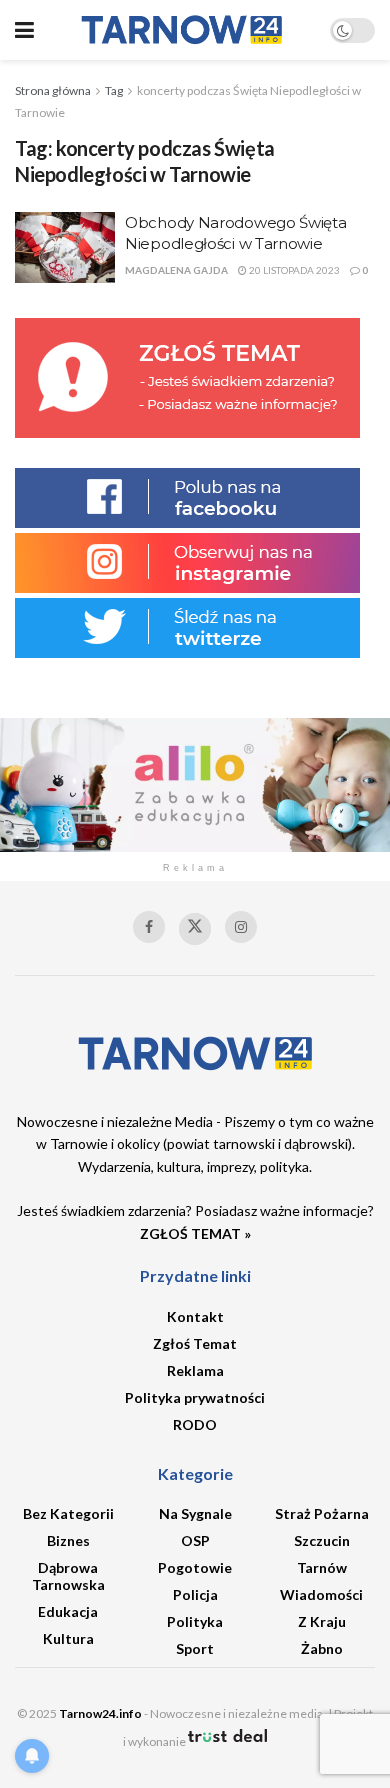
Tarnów (322, 1567)
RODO (195, 1424)
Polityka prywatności (195, 1397)
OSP (195, 1540)
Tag (114, 90)
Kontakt (195, 1316)
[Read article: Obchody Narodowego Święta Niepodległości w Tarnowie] (65, 248)
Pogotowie (195, 1567)
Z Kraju (322, 1621)
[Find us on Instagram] (241, 927)
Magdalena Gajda (176, 270)
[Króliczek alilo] (195, 783)
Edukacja (68, 1611)
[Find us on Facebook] (149, 927)
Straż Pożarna (322, 1513)
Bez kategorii (68, 1513)
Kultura (68, 1638)
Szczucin (322, 1540)
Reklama (195, 1370)
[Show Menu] (24, 30)
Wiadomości (321, 1594)
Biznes (68, 1540)
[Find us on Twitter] (195, 929)
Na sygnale (195, 1513)
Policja (195, 1594)
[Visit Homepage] (182, 30)
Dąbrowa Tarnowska (68, 1576)
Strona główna (53, 90)
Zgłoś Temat (195, 1343)
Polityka (195, 1621)
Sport (195, 1648)
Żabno (322, 1648)
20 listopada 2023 (293, 270)
